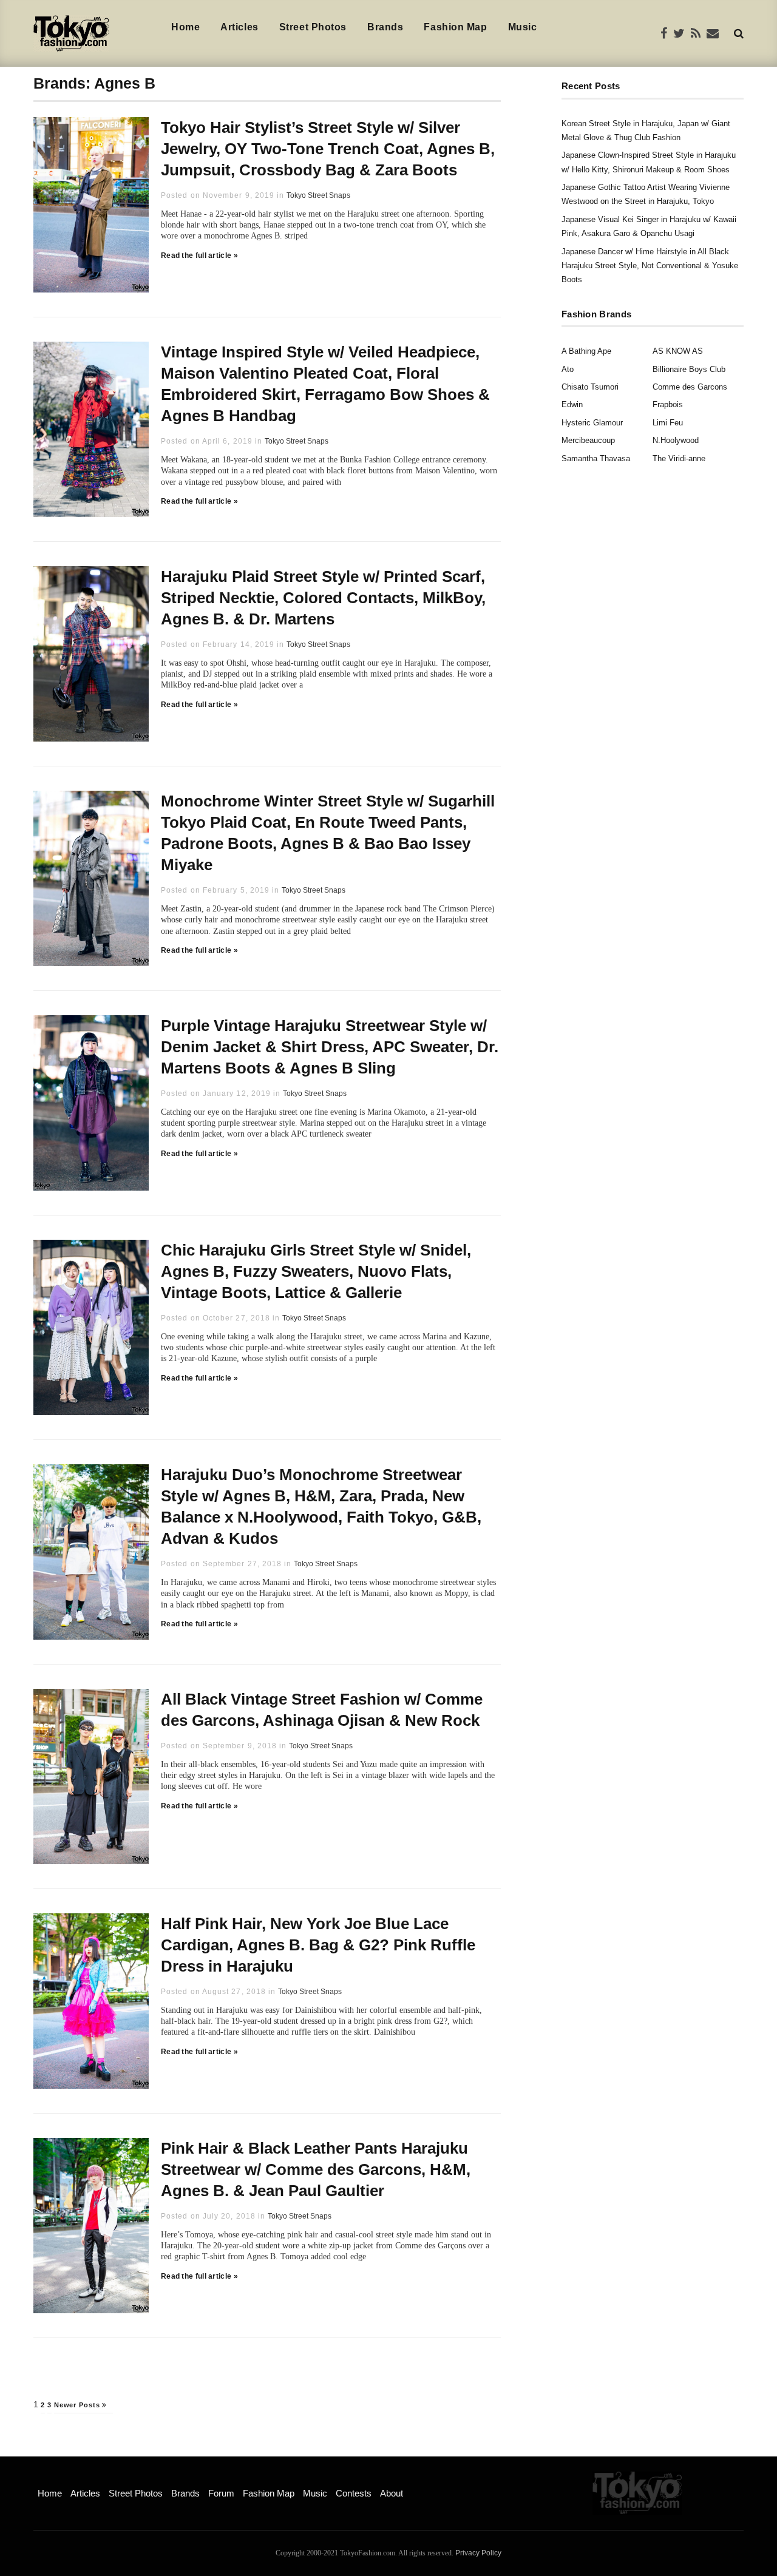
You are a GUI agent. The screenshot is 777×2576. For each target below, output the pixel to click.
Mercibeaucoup (588, 440)
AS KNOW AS (678, 351)
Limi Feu (668, 423)
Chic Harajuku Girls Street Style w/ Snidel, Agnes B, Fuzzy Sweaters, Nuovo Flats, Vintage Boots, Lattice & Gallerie (316, 1271)
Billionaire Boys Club (689, 369)
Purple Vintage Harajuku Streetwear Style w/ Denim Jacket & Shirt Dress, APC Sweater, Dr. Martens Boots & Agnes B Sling (330, 1047)
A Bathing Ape (586, 351)
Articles (239, 27)
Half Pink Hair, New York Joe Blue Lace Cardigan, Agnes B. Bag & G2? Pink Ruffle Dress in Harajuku (318, 1945)
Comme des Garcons (690, 387)
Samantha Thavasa (596, 458)
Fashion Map (455, 27)
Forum (221, 2493)
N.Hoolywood (676, 440)
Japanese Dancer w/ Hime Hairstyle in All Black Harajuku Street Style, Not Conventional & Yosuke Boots (650, 266)
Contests (354, 2493)
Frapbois (668, 404)
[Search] (739, 33)
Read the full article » (199, 255)
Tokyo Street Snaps (318, 195)
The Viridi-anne (679, 458)
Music (523, 27)
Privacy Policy (478, 2553)
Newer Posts (78, 2405)
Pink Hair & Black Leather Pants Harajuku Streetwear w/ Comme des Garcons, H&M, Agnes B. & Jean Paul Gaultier (316, 2169)
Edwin (572, 404)
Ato (568, 369)
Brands (385, 27)
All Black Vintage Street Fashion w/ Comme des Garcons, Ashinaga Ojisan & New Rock (322, 1710)
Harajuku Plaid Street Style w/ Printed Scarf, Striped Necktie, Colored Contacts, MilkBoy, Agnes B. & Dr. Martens (323, 598)
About (392, 2493)
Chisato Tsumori (590, 387)
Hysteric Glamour (592, 423)
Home (185, 27)
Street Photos (313, 27)
